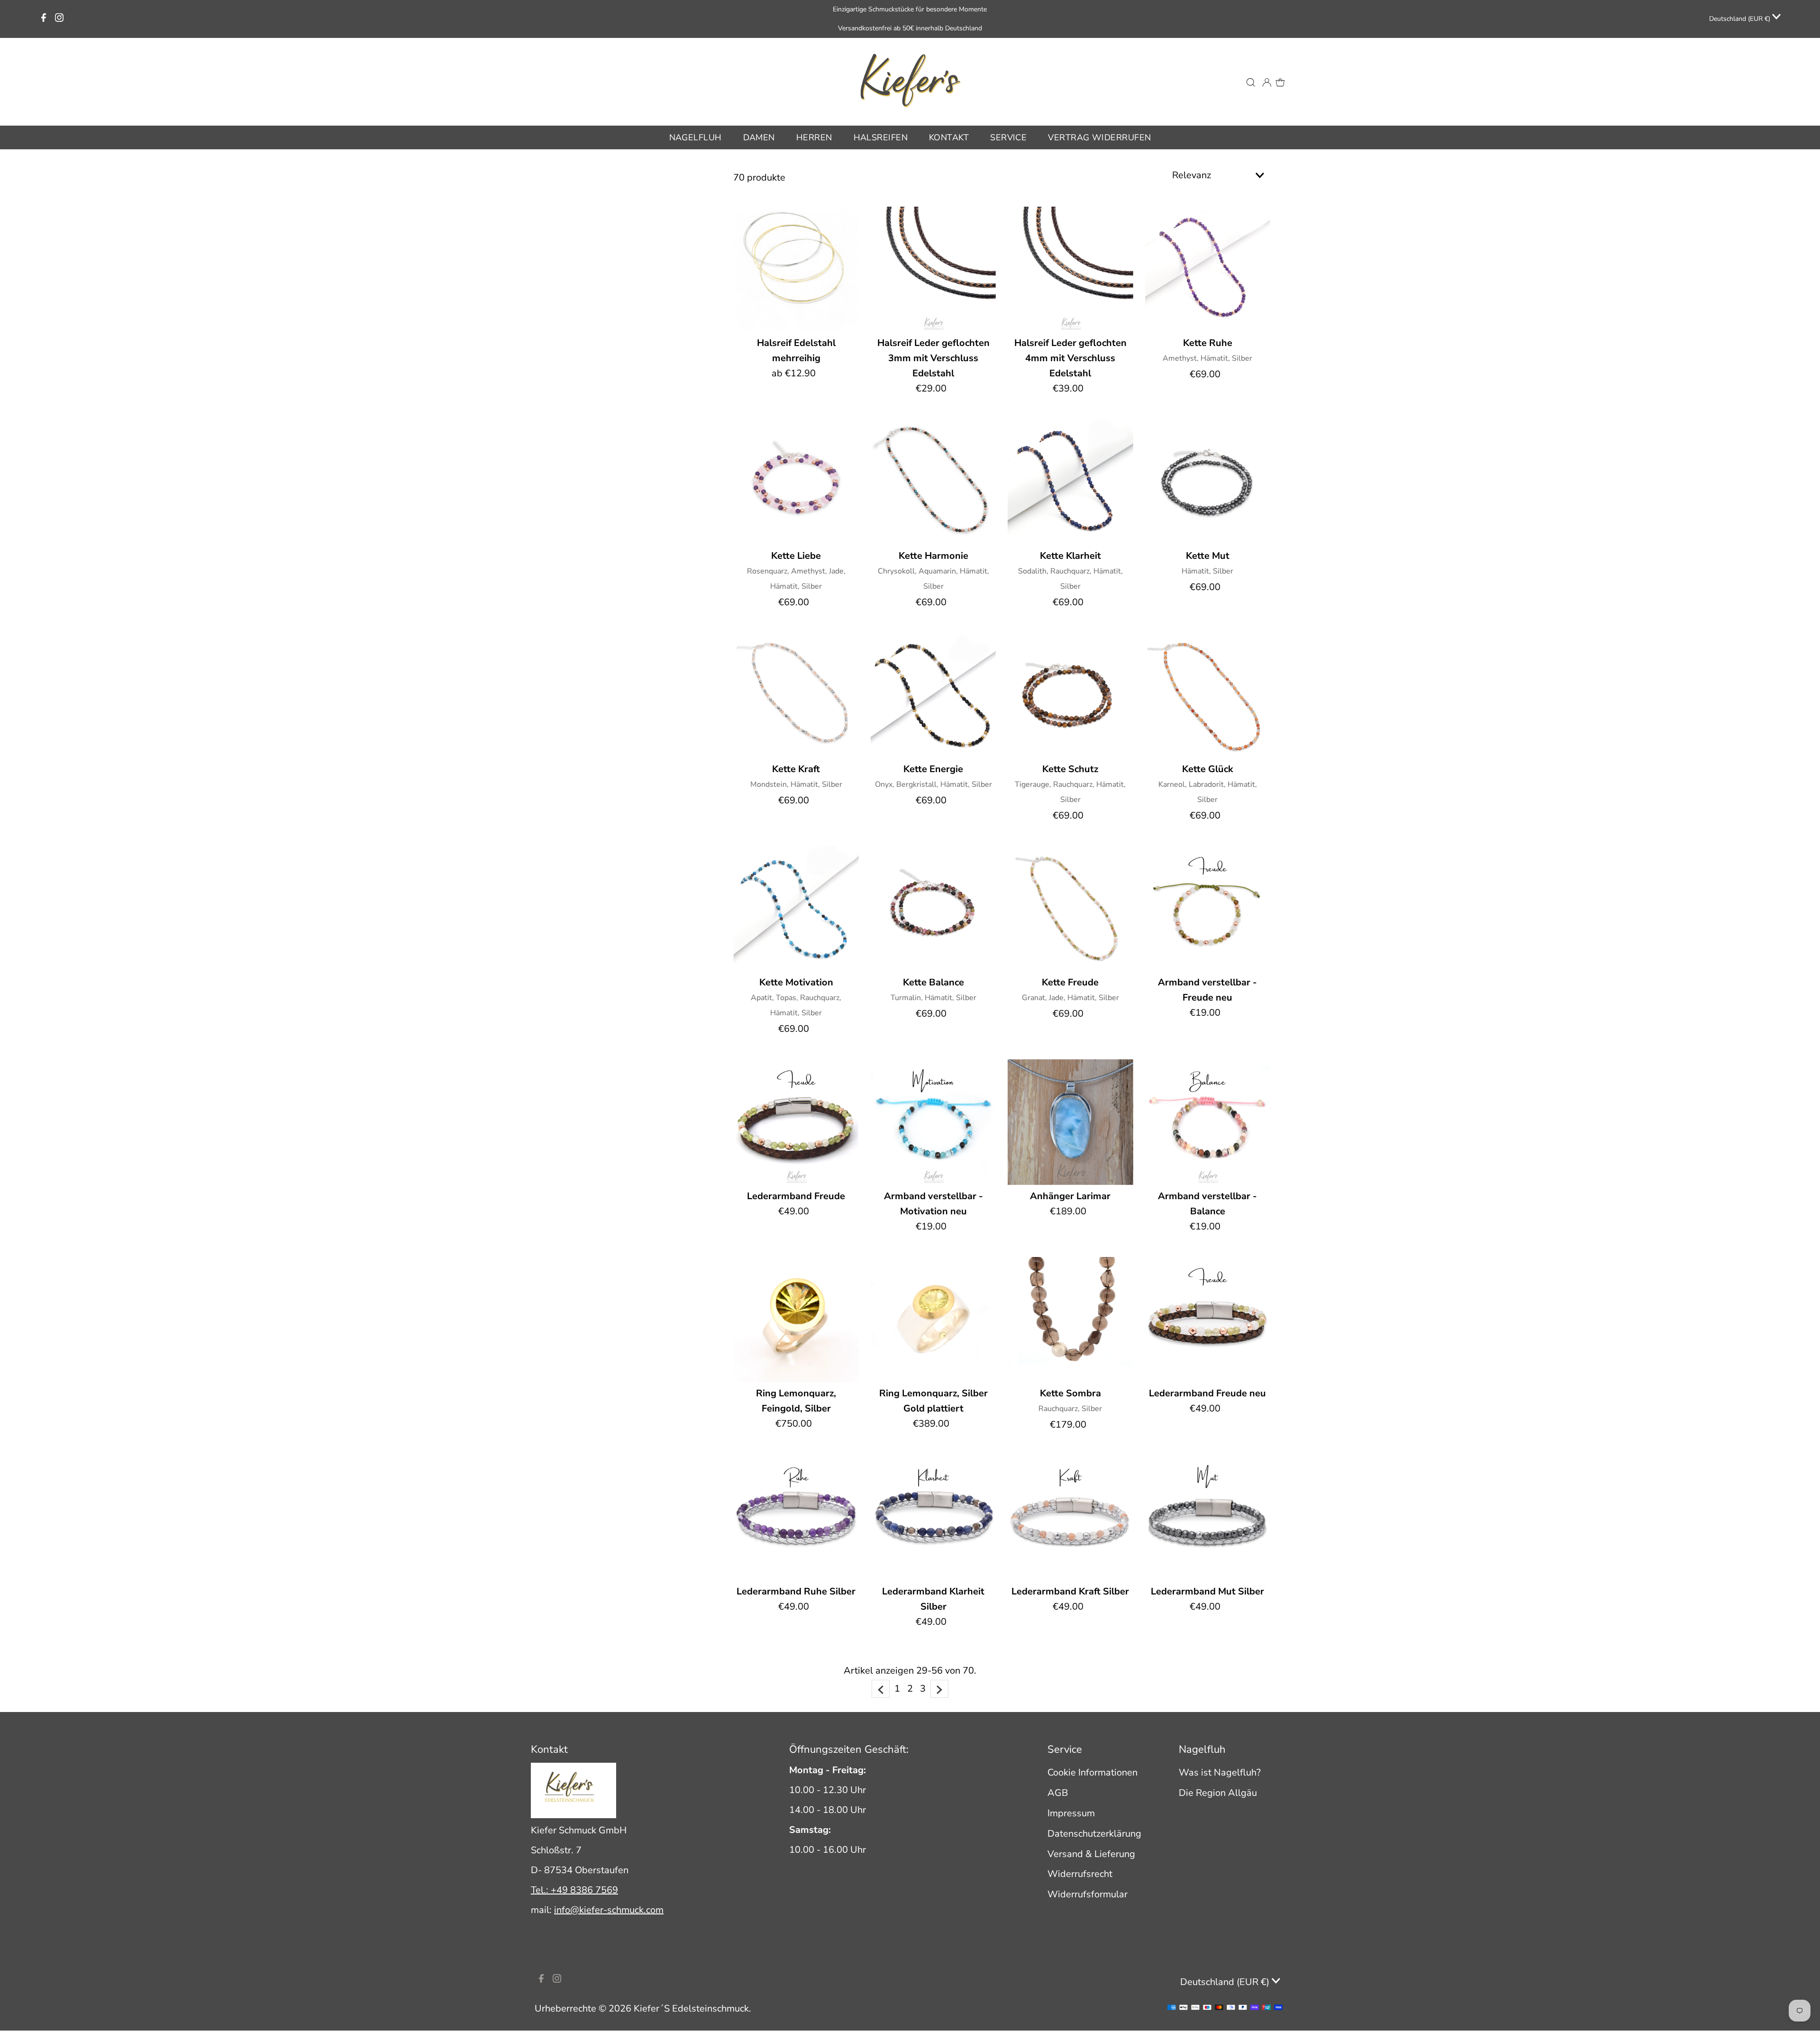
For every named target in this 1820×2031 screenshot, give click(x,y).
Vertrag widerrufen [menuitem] (1099, 137)
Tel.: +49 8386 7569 (574, 1890)
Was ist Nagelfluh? (1220, 1772)
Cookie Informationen (1092, 1772)
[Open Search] (1251, 82)
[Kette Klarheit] (1070, 482)
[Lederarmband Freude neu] (1208, 1320)
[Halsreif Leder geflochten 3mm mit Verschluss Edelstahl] (933, 269)
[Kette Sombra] (1070, 1320)
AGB (1058, 1793)
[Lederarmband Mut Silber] (1208, 1518)
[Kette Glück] (1208, 695)
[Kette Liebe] (796, 482)
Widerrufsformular (1087, 1894)
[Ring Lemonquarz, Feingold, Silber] (796, 1320)
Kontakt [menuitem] (949, 137)
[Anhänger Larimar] (1070, 1122)
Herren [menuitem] (814, 137)
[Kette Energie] (933, 695)
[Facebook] (44, 19)
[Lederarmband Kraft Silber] (1070, 1518)
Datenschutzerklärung (1094, 1834)
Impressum (1071, 1813)
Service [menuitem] (1008, 137)
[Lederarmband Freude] (796, 1122)
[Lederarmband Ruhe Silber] (796, 1518)
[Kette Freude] (1070, 909)
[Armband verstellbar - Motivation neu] (933, 1122)
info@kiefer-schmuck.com (609, 1910)
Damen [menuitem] (759, 137)
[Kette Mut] (1208, 482)
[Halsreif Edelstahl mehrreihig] (796, 269)
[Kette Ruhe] (1208, 269)
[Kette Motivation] (796, 909)
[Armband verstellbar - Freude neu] (1208, 909)
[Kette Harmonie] (933, 482)
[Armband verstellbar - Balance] (1208, 1122)
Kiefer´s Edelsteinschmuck (691, 2008)
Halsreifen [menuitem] (881, 137)
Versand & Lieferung (1091, 1854)
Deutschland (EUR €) (1741, 19)
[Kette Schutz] (1070, 695)
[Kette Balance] (933, 909)
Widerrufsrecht (1080, 1874)
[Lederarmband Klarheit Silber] (933, 1518)
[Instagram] (59, 19)
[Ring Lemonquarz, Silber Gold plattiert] (933, 1320)
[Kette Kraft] (796, 695)
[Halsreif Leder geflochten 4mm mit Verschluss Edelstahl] (1070, 269)
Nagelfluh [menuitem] (696, 137)
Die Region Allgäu (1218, 1793)
